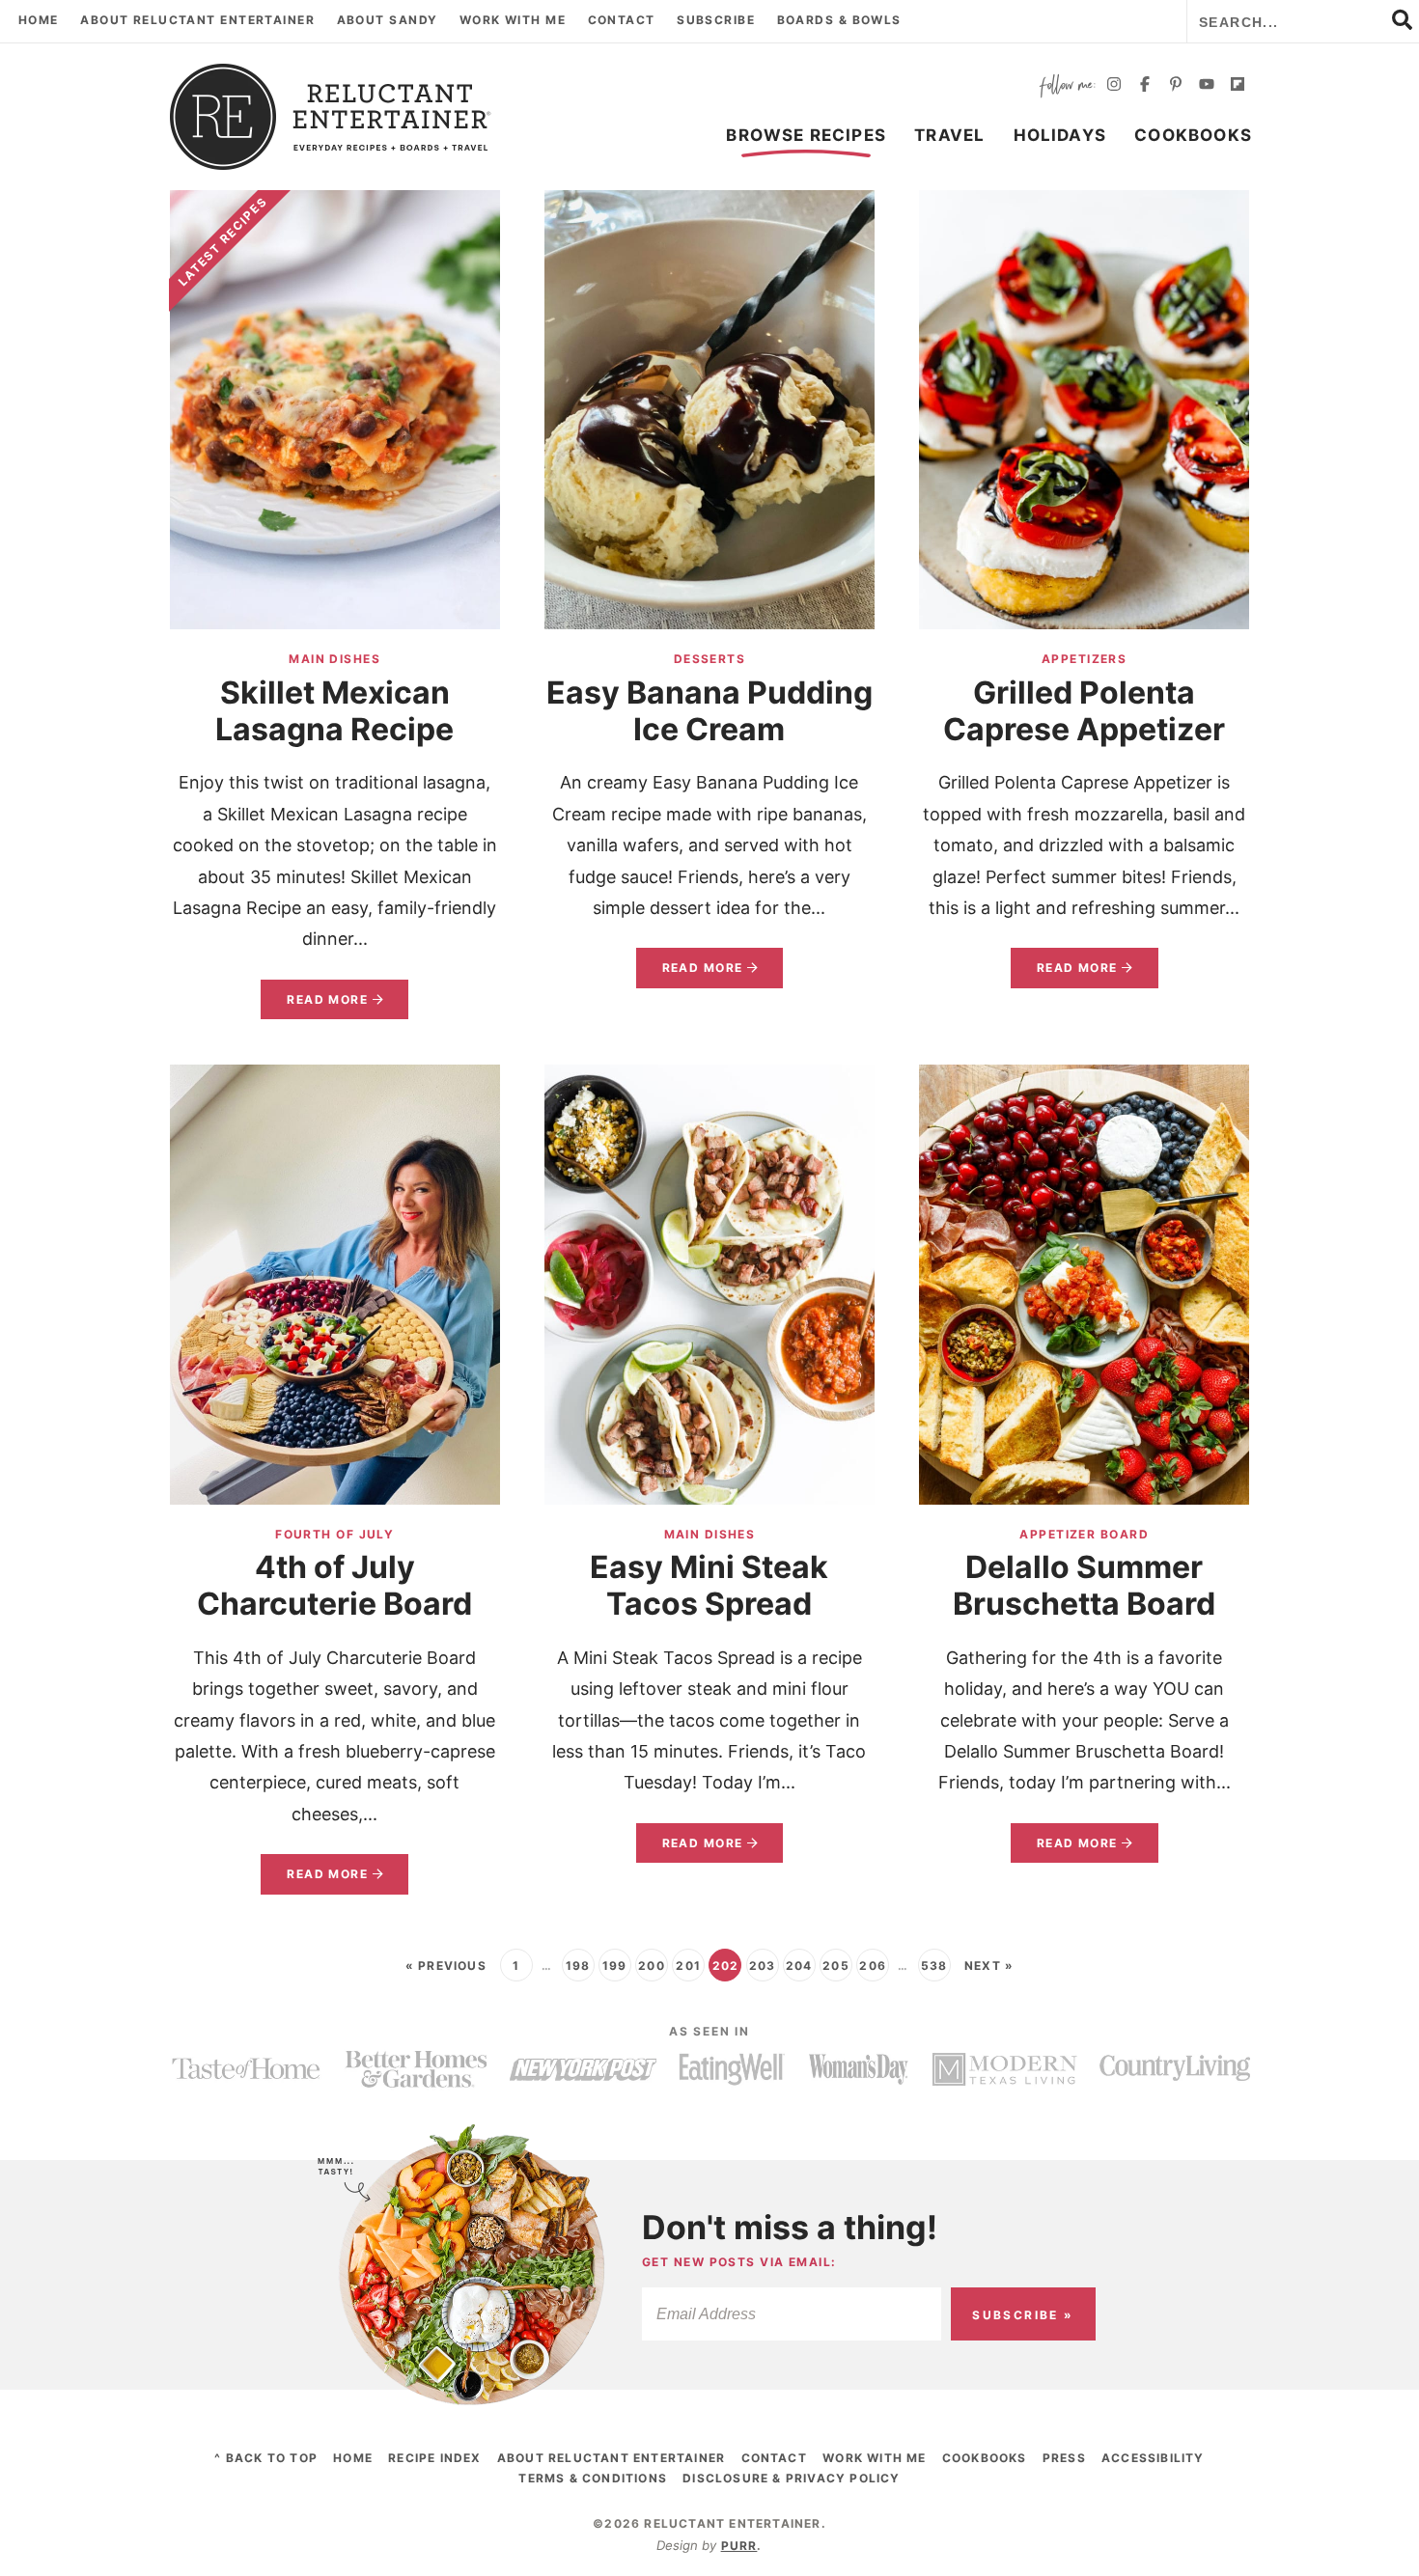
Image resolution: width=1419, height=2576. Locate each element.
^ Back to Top (266, 2458)
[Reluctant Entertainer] (331, 117)
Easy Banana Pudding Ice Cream (709, 711)
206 (873, 1966)
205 (836, 1966)
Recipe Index (434, 2458)
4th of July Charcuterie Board (334, 1585)
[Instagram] (1114, 86)
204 (799, 1966)
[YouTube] (1207, 86)
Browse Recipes (806, 135)
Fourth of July (334, 1534)
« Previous (446, 1966)
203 (763, 1966)
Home (39, 20)
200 (652, 1966)
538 (934, 1966)
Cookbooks (1193, 135)
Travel (949, 135)
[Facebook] (1145, 86)
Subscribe (716, 20)
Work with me (513, 20)
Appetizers (1084, 659)
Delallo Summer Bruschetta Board (1084, 1585)
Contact (622, 20)
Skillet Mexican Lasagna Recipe (334, 711)
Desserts (710, 659)
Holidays (1060, 135)
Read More (314, 1006)
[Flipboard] (1238, 86)
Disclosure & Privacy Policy (791, 2478)
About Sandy (388, 20)
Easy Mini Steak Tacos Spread (709, 1585)
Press (1064, 2458)
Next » (989, 1966)
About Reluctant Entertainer (197, 20)
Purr (739, 2546)
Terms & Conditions (593, 2478)
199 (615, 1966)
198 (578, 1966)
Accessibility (1153, 2458)
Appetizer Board (1084, 1534)
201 (688, 1966)
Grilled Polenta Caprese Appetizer (1084, 711)
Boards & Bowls (839, 20)
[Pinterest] (1176, 86)
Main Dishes (334, 659)
